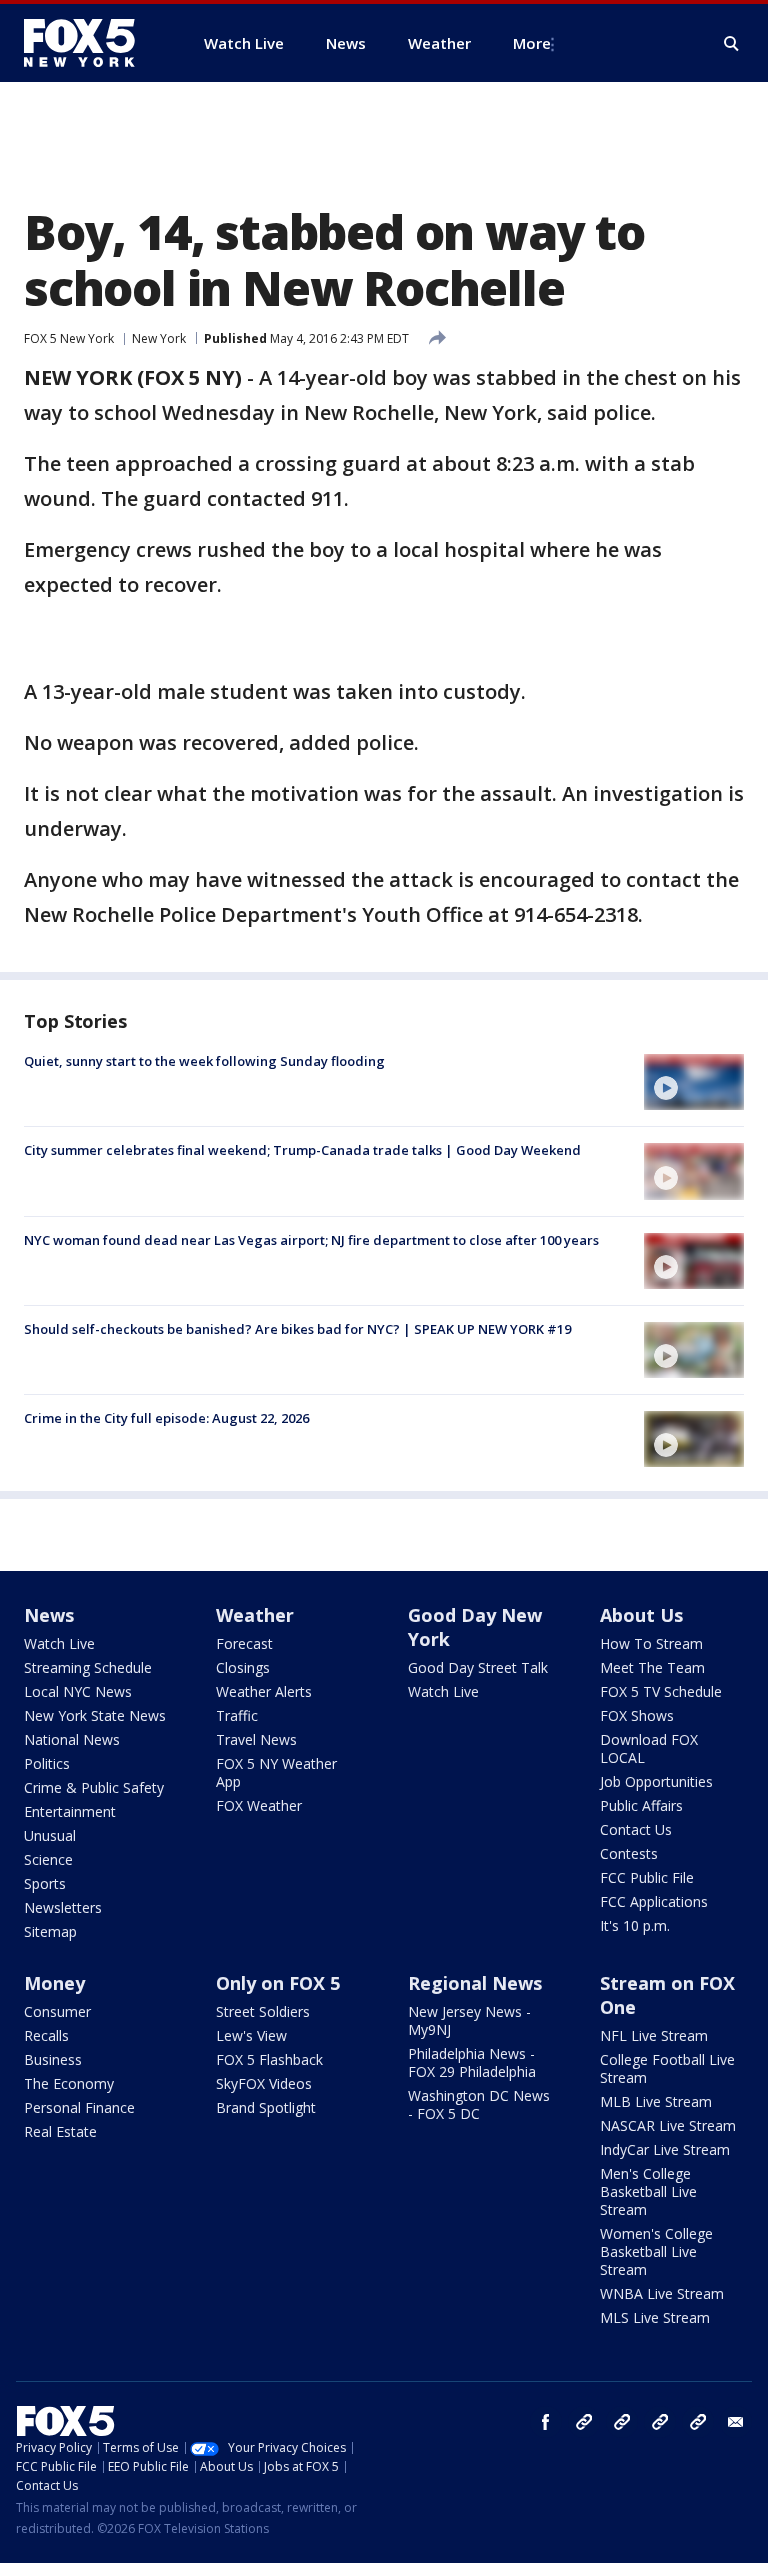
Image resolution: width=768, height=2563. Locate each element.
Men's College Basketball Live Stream (648, 2191)
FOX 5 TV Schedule (661, 1691)
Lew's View (251, 2035)
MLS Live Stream (655, 2317)
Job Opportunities (656, 1781)
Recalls (46, 2035)
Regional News (475, 1983)
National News (72, 1739)
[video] (694, 1082)
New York (159, 338)
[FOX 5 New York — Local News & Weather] (90, 43)
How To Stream (651, 1643)
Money (54, 1983)
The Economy (69, 2083)
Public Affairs (641, 1805)
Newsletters (63, 1907)
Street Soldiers (263, 2011)
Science (48, 1859)
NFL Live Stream (654, 2035)
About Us (641, 1615)
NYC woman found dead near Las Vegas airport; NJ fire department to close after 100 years (311, 1240)
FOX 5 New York (69, 338)
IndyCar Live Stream (665, 2149)
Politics (47, 1763)
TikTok (622, 2422)
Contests (629, 1853)
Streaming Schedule (88, 1667)
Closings (243, 1667)
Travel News (256, 1739)
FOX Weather (259, 1805)
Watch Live (59, 1643)
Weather (255, 1615)
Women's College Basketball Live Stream (656, 2251)
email (736, 2422)
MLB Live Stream (656, 2101)
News (49, 1615)
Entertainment (70, 1811)
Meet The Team (652, 1667)
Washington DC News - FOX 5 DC (479, 2104)
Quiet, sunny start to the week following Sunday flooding (204, 1061)
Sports (45, 1883)
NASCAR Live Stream (668, 2125)
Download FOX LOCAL (649, 1748)
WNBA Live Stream (662, 2293)
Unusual (50, 1835)
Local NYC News (78, 1691)
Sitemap (50, 1931)
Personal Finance (79, 2107)
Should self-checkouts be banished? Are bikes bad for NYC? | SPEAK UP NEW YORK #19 (297, 1329)
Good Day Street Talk (478, 1667)
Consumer (57, 2011)
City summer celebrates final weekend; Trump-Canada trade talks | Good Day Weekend (302, 1150)
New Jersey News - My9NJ (469, 2020)
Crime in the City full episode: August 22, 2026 (166, 1418)
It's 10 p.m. (635, 1925)
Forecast (244, 1643)
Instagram (584, 2422)
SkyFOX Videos (264, 2083)
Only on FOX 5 (278, 1983)
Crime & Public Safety (94, 1787)
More (532, 43)
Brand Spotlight (266, 2107)
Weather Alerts (264, 1691)
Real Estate (60, 2131)
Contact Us (636, 1829)
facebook (546, 2422)
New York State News (95, 1715)
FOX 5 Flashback (269, 2059)
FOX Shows (637, 1715)
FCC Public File (647, 1877)
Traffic (237, 1715)
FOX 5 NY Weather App (276, 1772)
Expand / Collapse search (732, 44)
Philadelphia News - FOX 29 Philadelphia (472, 2062)
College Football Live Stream (667, 2068)
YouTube (660, 2422)
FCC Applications (654, 1901)
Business (53, 2059)
